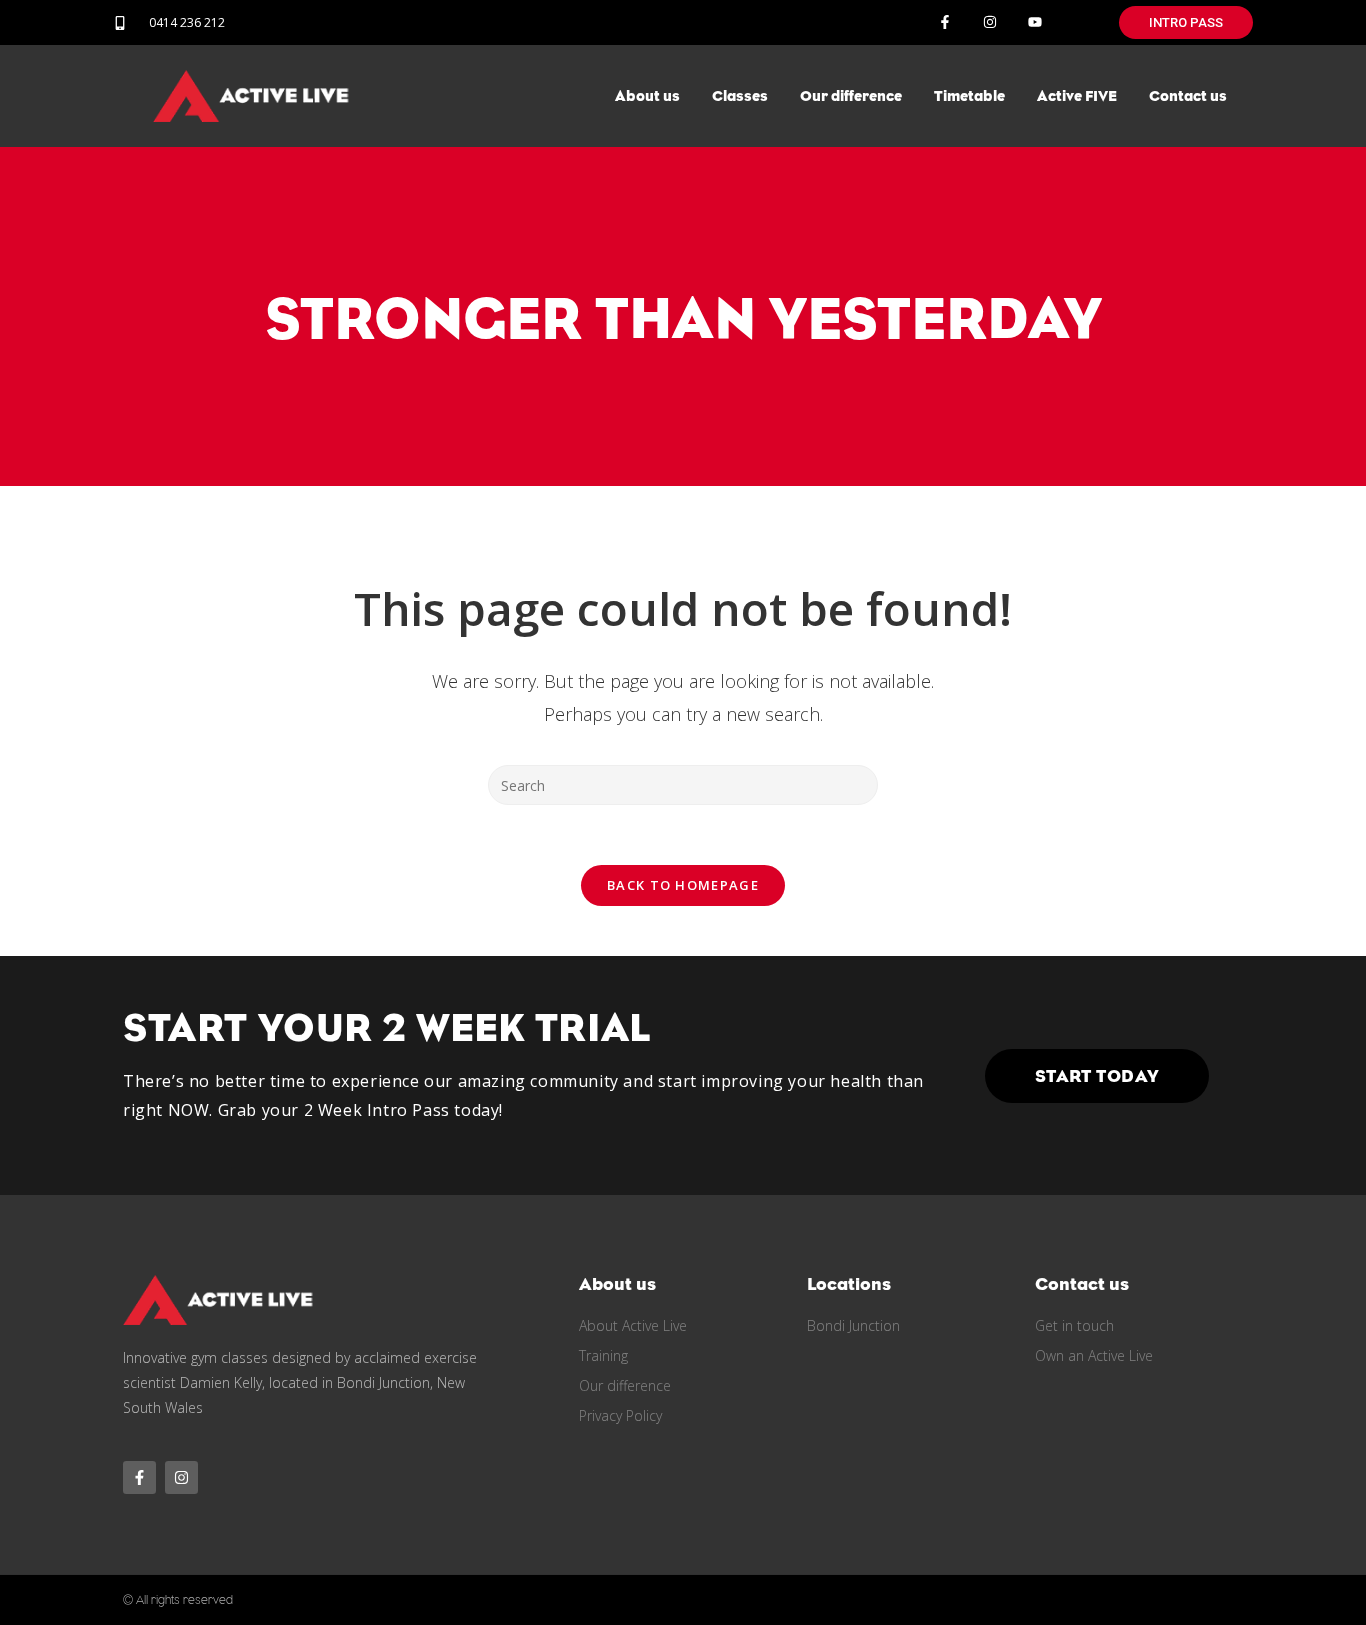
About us (647, 96)
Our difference (851, 96)
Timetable (969, 96)
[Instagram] (989, 22)
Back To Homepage (683, 885)
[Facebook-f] (945, 22)
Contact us (1188, 96)
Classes (740, 96)
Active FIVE (1077, 96)
